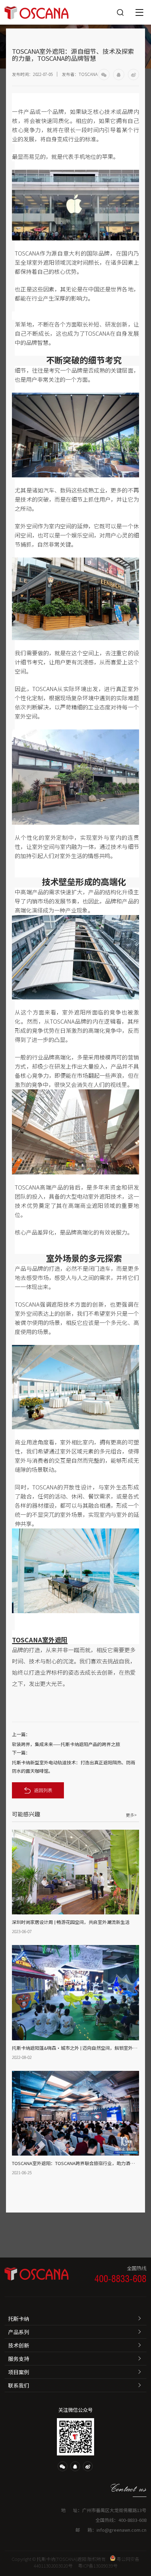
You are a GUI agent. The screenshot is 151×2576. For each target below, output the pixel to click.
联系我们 (19, 2385)
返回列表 (43, 1790)
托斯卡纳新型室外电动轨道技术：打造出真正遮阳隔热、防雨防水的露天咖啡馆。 (74, 1767)
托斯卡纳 (19, 2319)
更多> (131, 1815)
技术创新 (19, 2345)
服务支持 (19, 2359)
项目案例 (19, 2372)
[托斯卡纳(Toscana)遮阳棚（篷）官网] (37, 12)
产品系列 (19, 2332)
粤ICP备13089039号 (98, 2566)
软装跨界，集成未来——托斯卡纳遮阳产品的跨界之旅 (66, 1744)
